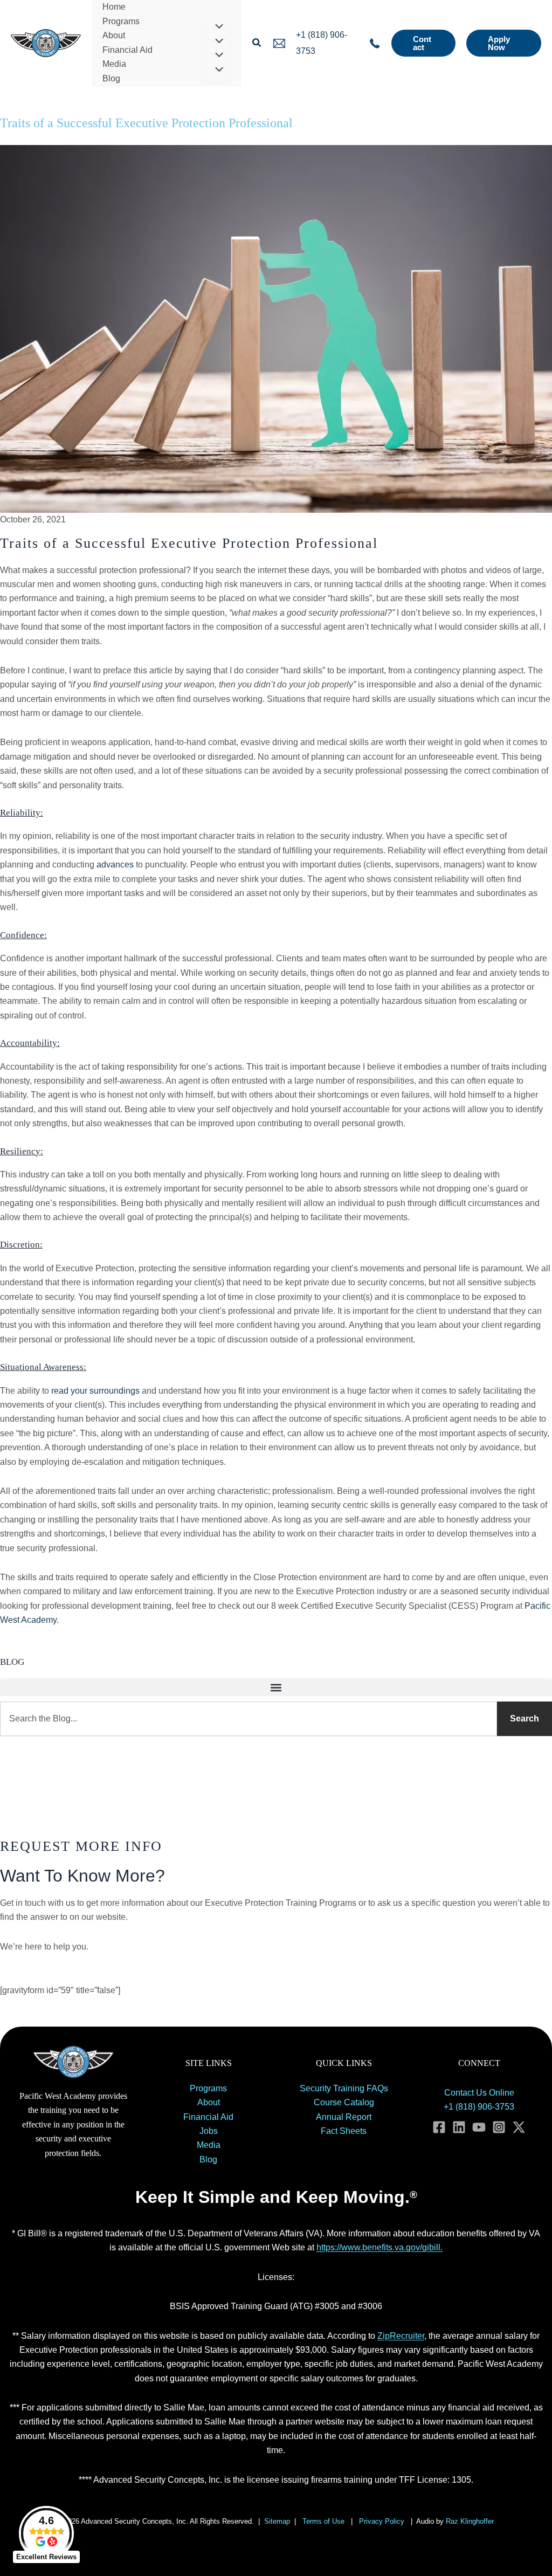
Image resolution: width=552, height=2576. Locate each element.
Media (114, 64)
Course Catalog (344, 2102)
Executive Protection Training (95, 106)
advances (115, 865)
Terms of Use (323, 2521)
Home (114, 7)
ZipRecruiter (401, 2336)
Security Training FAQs (344, 2088)
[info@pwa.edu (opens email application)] (279, 43)
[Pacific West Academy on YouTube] (479, 2127)
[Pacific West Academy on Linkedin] (459, 2127)
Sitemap (277, 2521)
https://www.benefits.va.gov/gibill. (379, 2247)
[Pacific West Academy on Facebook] (439, 2127)
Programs (121, 21)
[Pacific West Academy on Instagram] (499, 2127)
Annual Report (344, 2117)
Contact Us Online (479, 2093)
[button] (257, 43)
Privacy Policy (382, 2521)
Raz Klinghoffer (471, 2521)
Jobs (209, 2131)
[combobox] (249, 1719)
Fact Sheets (344, 2131)
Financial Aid (127, 50)
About (114, 35)
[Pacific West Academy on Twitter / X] (519, 2127)
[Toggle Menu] (216, 27)
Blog (111, 78)
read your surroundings (95, 1391)
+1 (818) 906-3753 (479, 2107)
